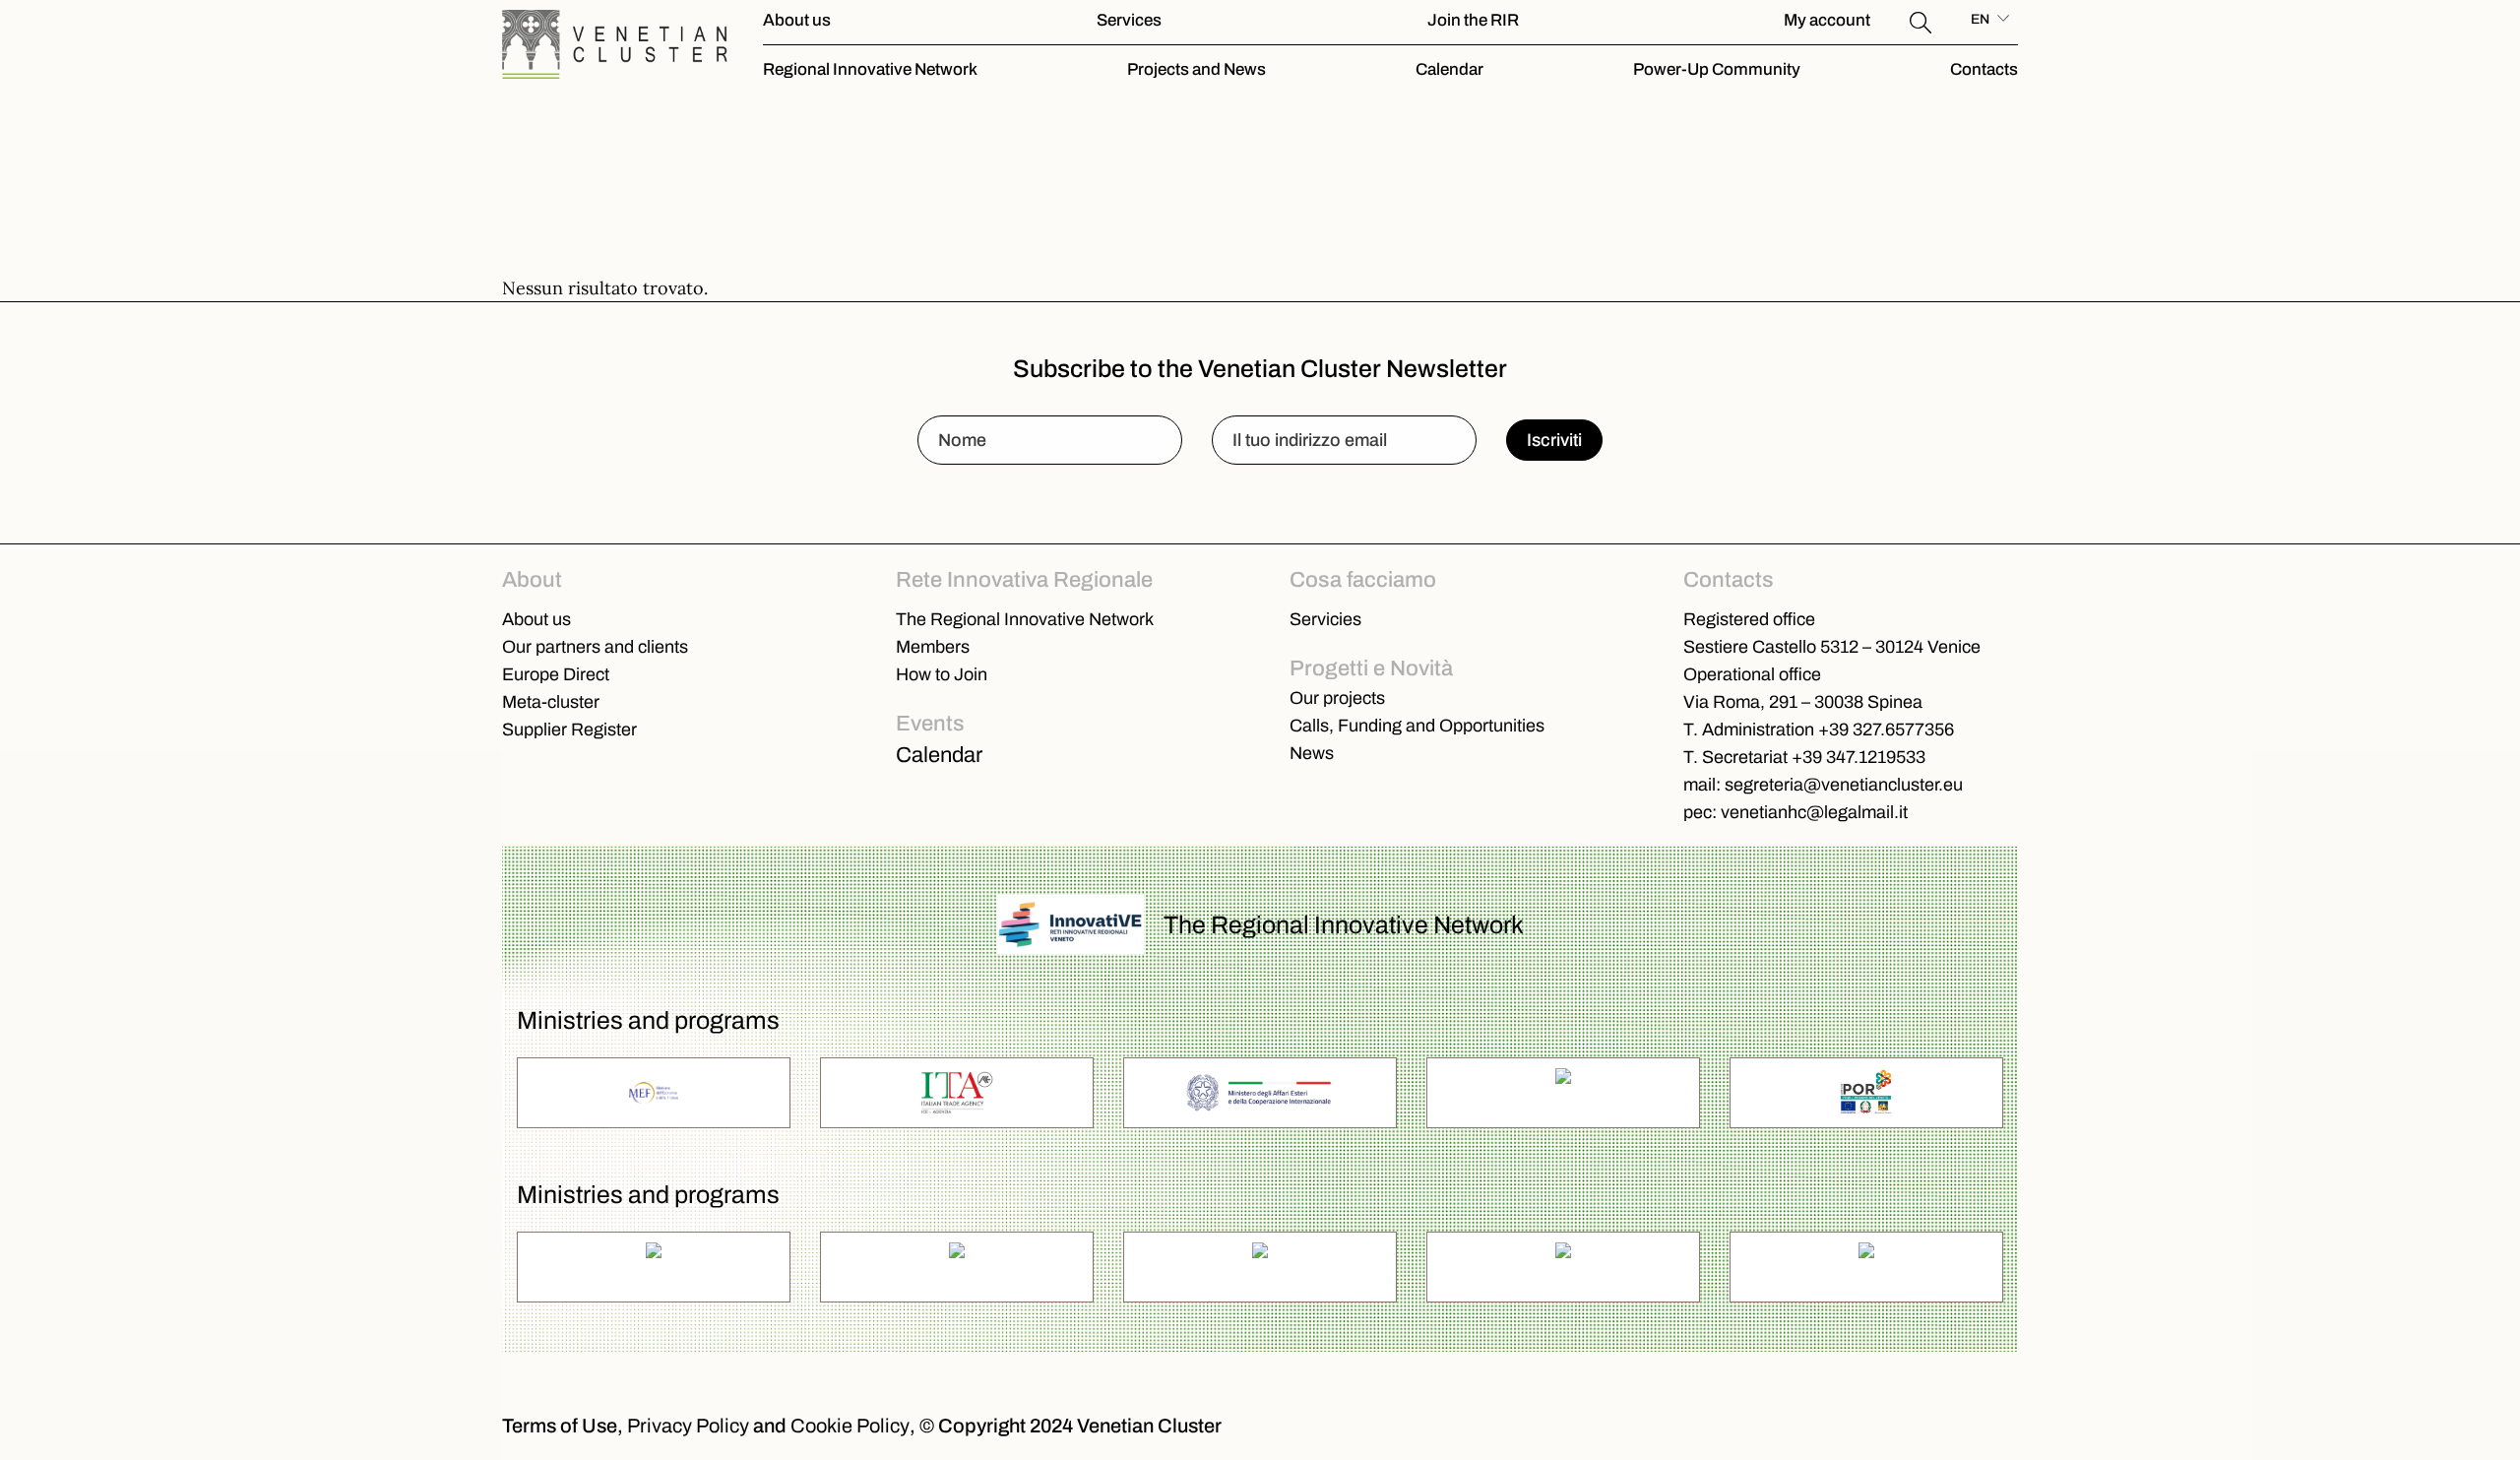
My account (1827, 20)
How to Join (942, 674)
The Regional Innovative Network (1025, 619)
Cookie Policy (850, 1426)
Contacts (1984, 69)
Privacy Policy (688, 1426)
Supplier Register (569, 730)
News (1312, 753)
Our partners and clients (595, 647)
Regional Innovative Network (870, 69)
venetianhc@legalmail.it (1814, 812)
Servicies (1325, 619)
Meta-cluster (551, 702)
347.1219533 (1876, 757)
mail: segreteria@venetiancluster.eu (1823, 785)
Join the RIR (1473, 20)
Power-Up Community (1717, 69)
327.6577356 (1903, 730)
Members (933, 647)
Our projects (1337, 698)
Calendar (1449, 69)
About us (797, 20)
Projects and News (1197, 69)
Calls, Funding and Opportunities (1417, 726)
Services (1129, 20)
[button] (1921, 20)
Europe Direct (556, 674)
